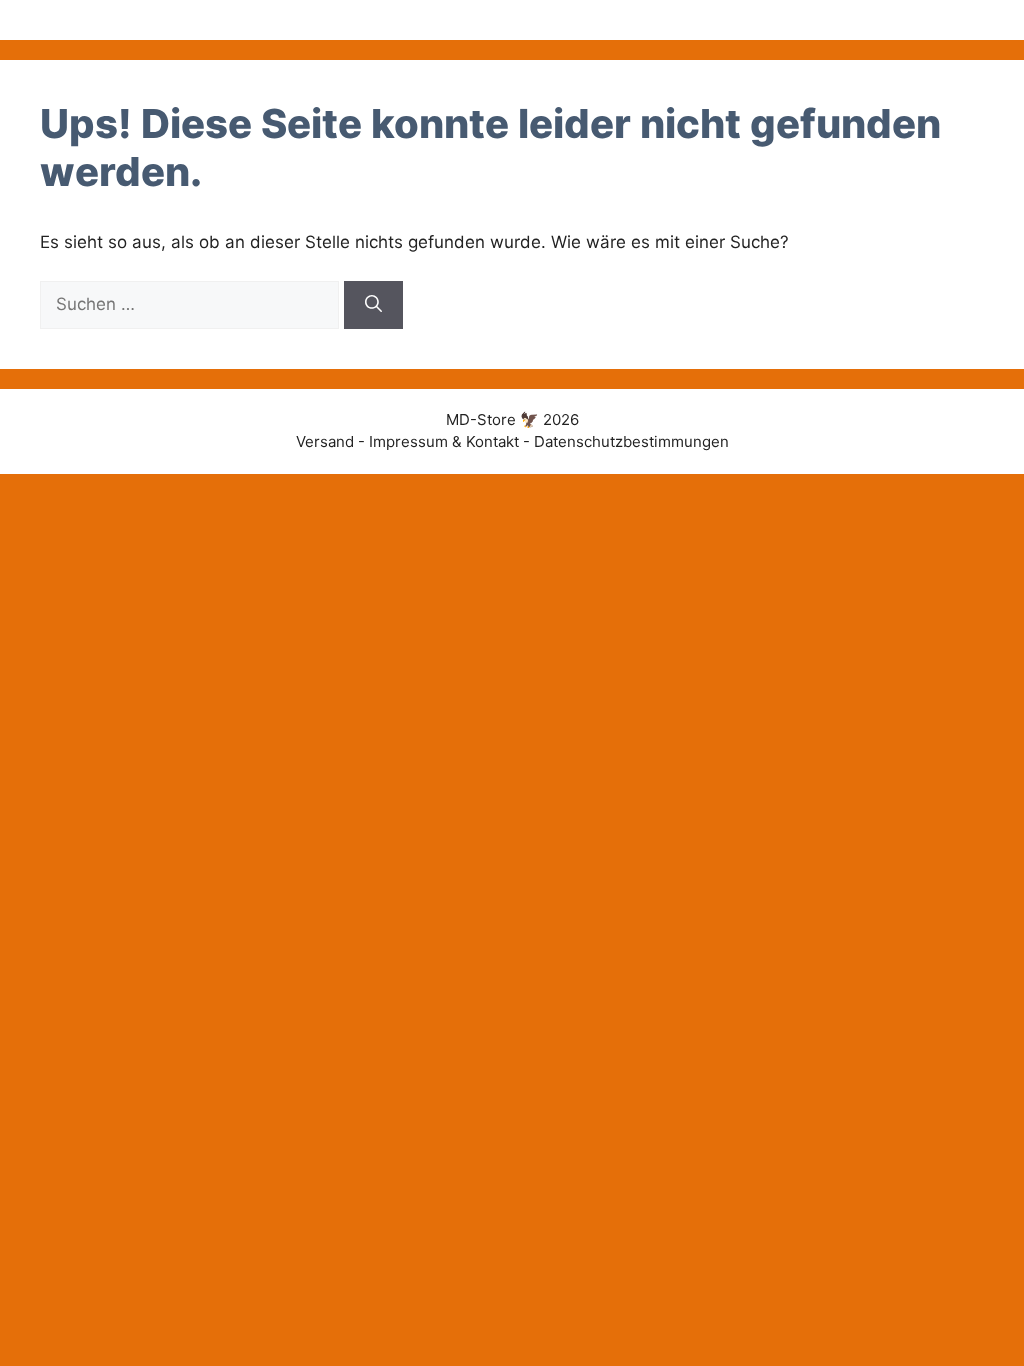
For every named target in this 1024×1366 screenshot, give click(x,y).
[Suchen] (373, 305)
